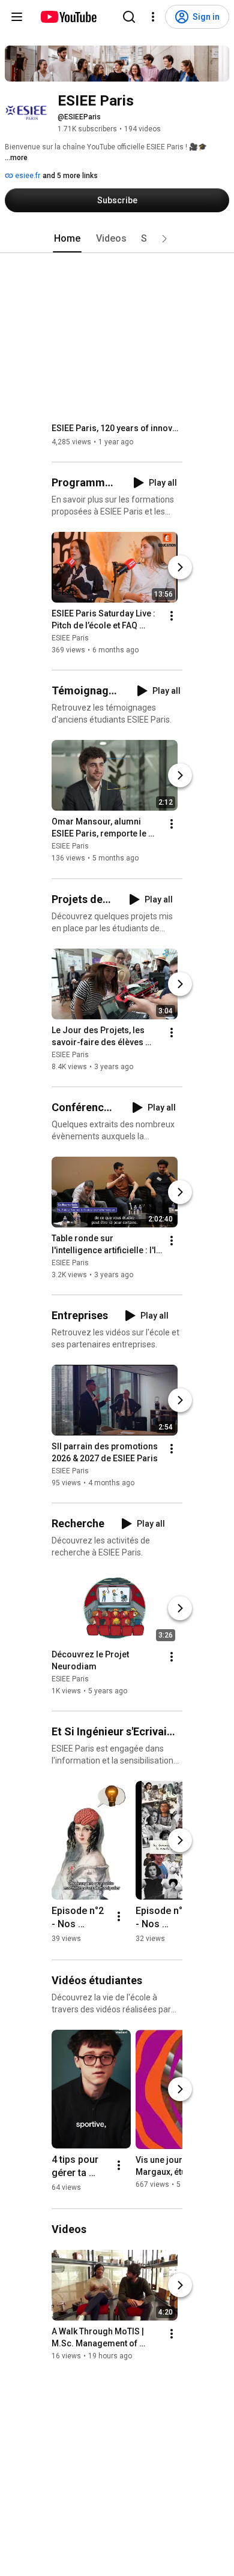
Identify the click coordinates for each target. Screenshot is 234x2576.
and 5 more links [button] (70, 176)
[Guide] (17, 17)
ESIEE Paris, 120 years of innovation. (117, 428)
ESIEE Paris (70, 638)
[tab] (67, 239)
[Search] (129, 17)
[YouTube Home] (68, 17)
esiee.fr (27, 176)
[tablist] (117, 239)
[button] (164, 239)
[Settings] (153, 17)
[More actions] (172, 616)
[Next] (180, 567)
